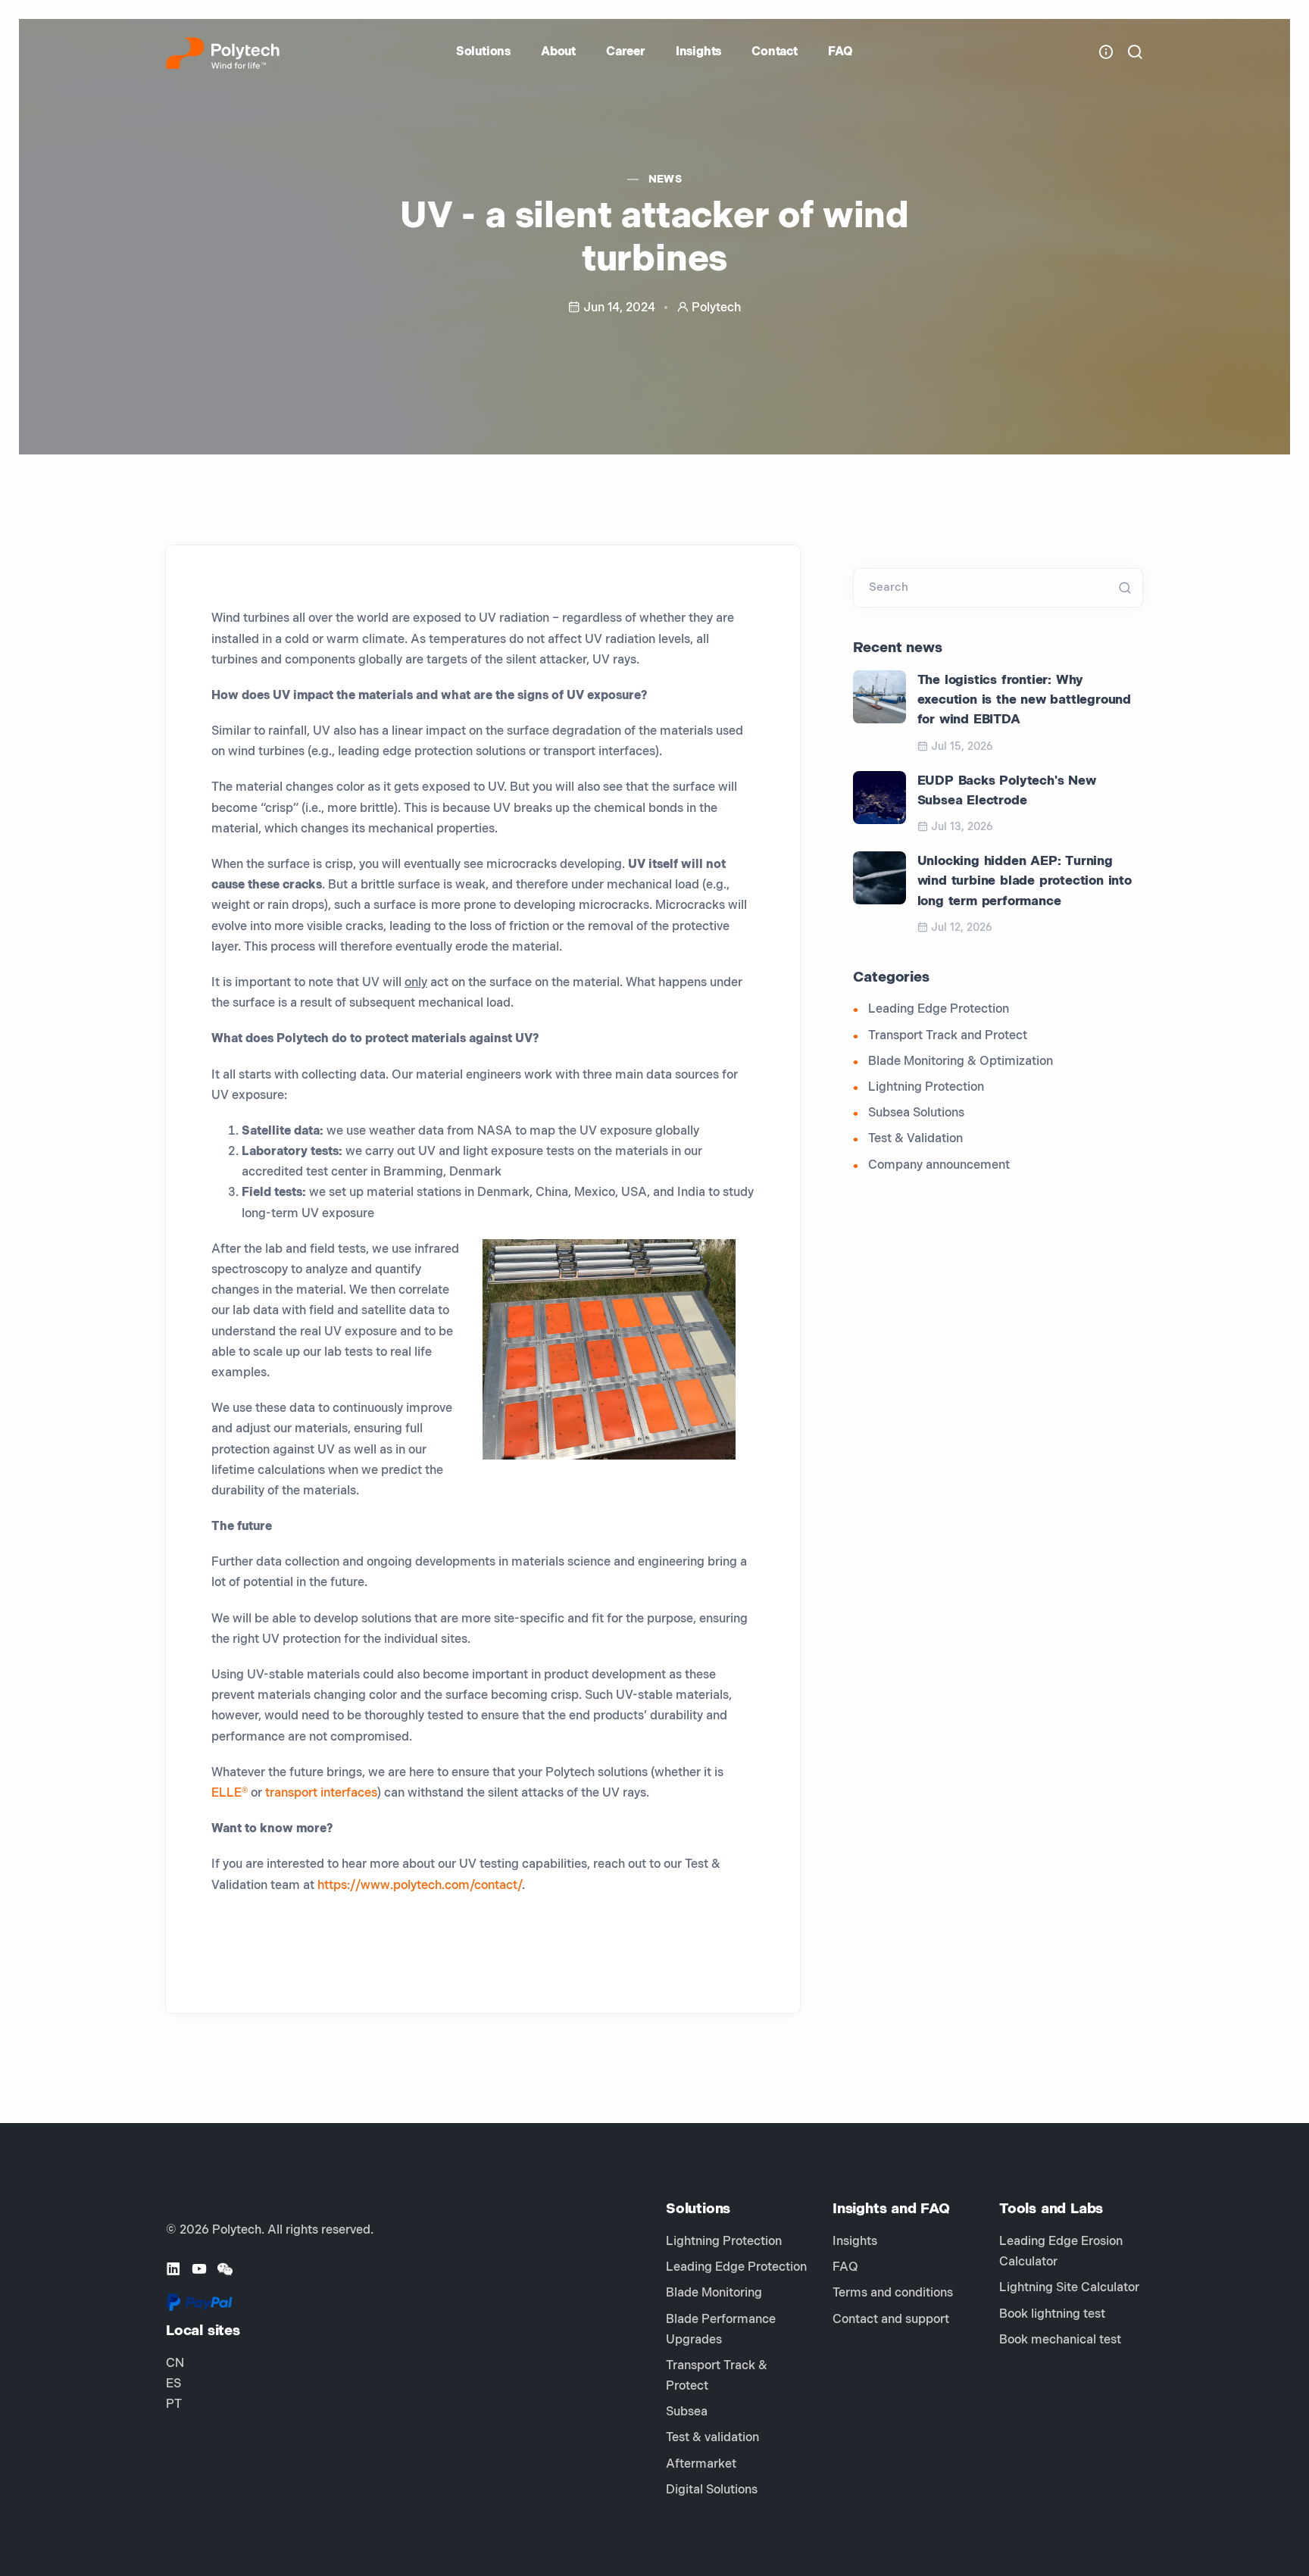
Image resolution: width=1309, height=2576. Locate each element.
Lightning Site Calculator (1069, 2288)
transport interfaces (321, 1793)
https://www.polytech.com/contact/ (420, 1886)
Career (626, 52)
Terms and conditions (893, 2293)
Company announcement (939, 1165)
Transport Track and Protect (948, 1036)
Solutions (483, 52)
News (665, 179)
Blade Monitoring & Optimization (961, 1062)
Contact (775, 52)
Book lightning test (1052, 2314)
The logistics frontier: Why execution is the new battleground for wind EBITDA (1024, 700)
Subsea (687, 2412)
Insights (698, 52)
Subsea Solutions (916, 1113)
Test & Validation (915, 1139)
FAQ (840, 52)
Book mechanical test (1060, 2340)
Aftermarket (701, 2464)
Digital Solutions (712, 2490)
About (558, 52)
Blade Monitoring (714, 2293)
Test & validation (712, 2438)
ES (173, 2384)
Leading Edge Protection (939, 1009)
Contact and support (891, 2320)
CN (175, 2364)
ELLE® (230, 1793)
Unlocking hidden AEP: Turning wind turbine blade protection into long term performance (1025, 881)
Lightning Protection (926, 1087)
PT (174, 2404)
